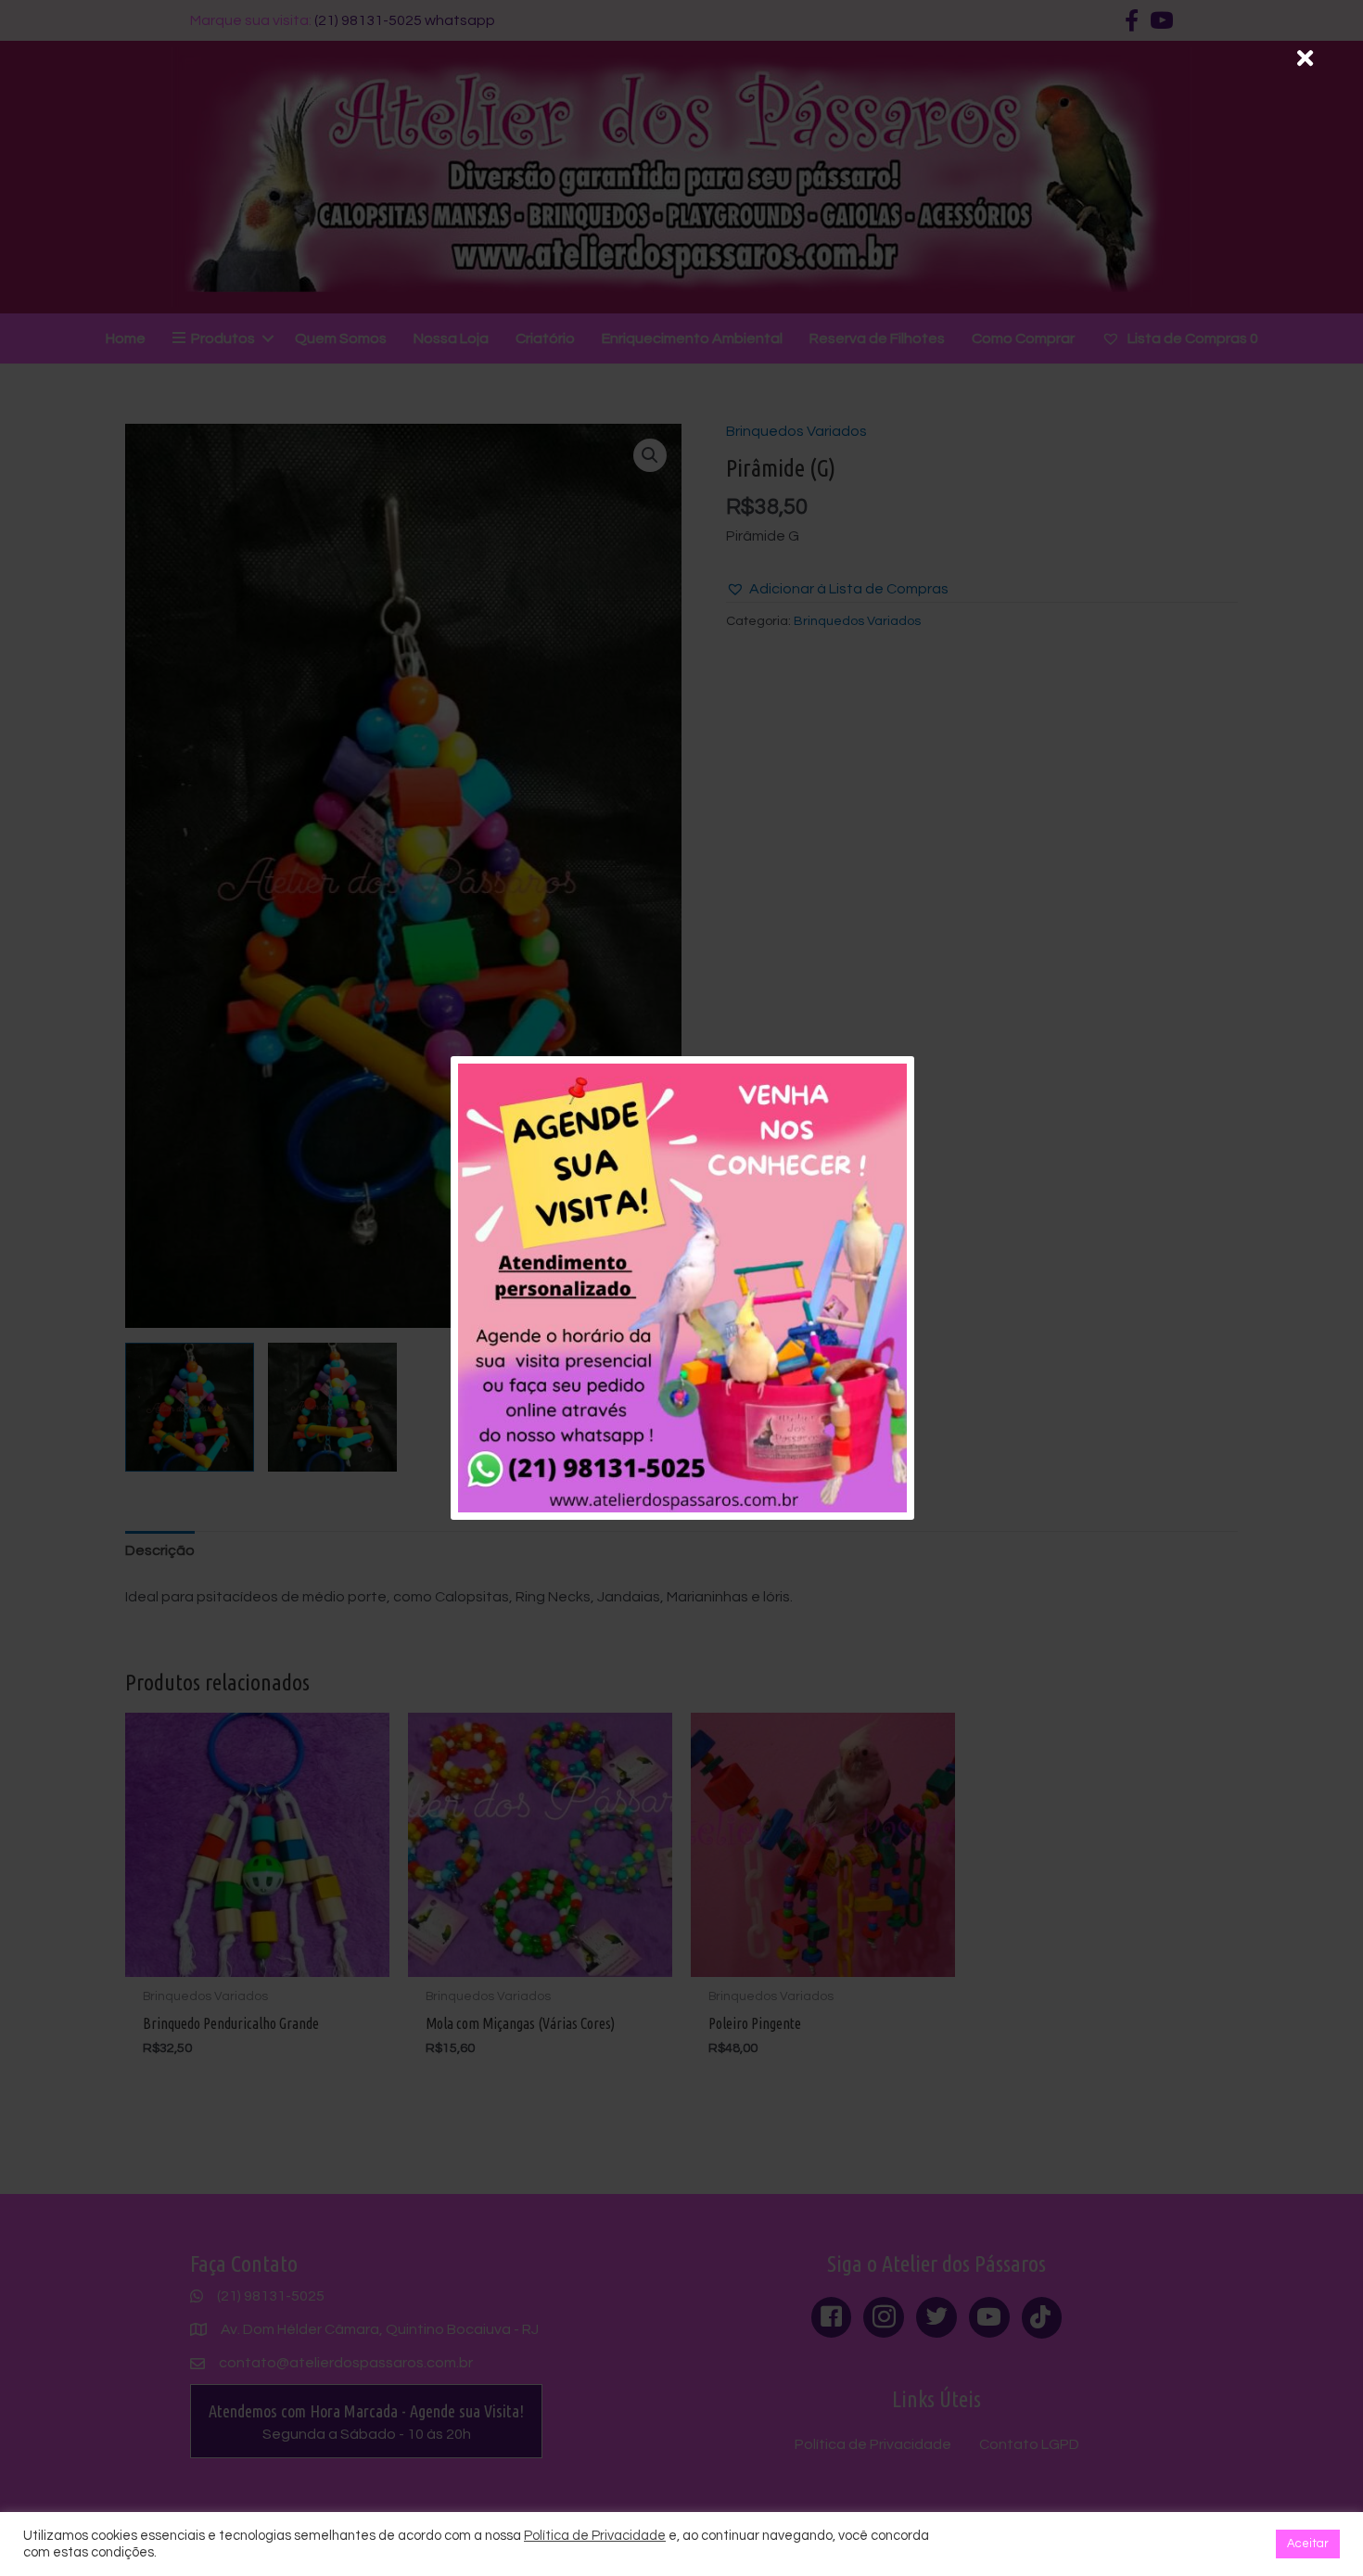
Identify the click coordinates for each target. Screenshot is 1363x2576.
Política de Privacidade (595, 2536)
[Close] (1305, 58)
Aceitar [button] (1308, 2544)
